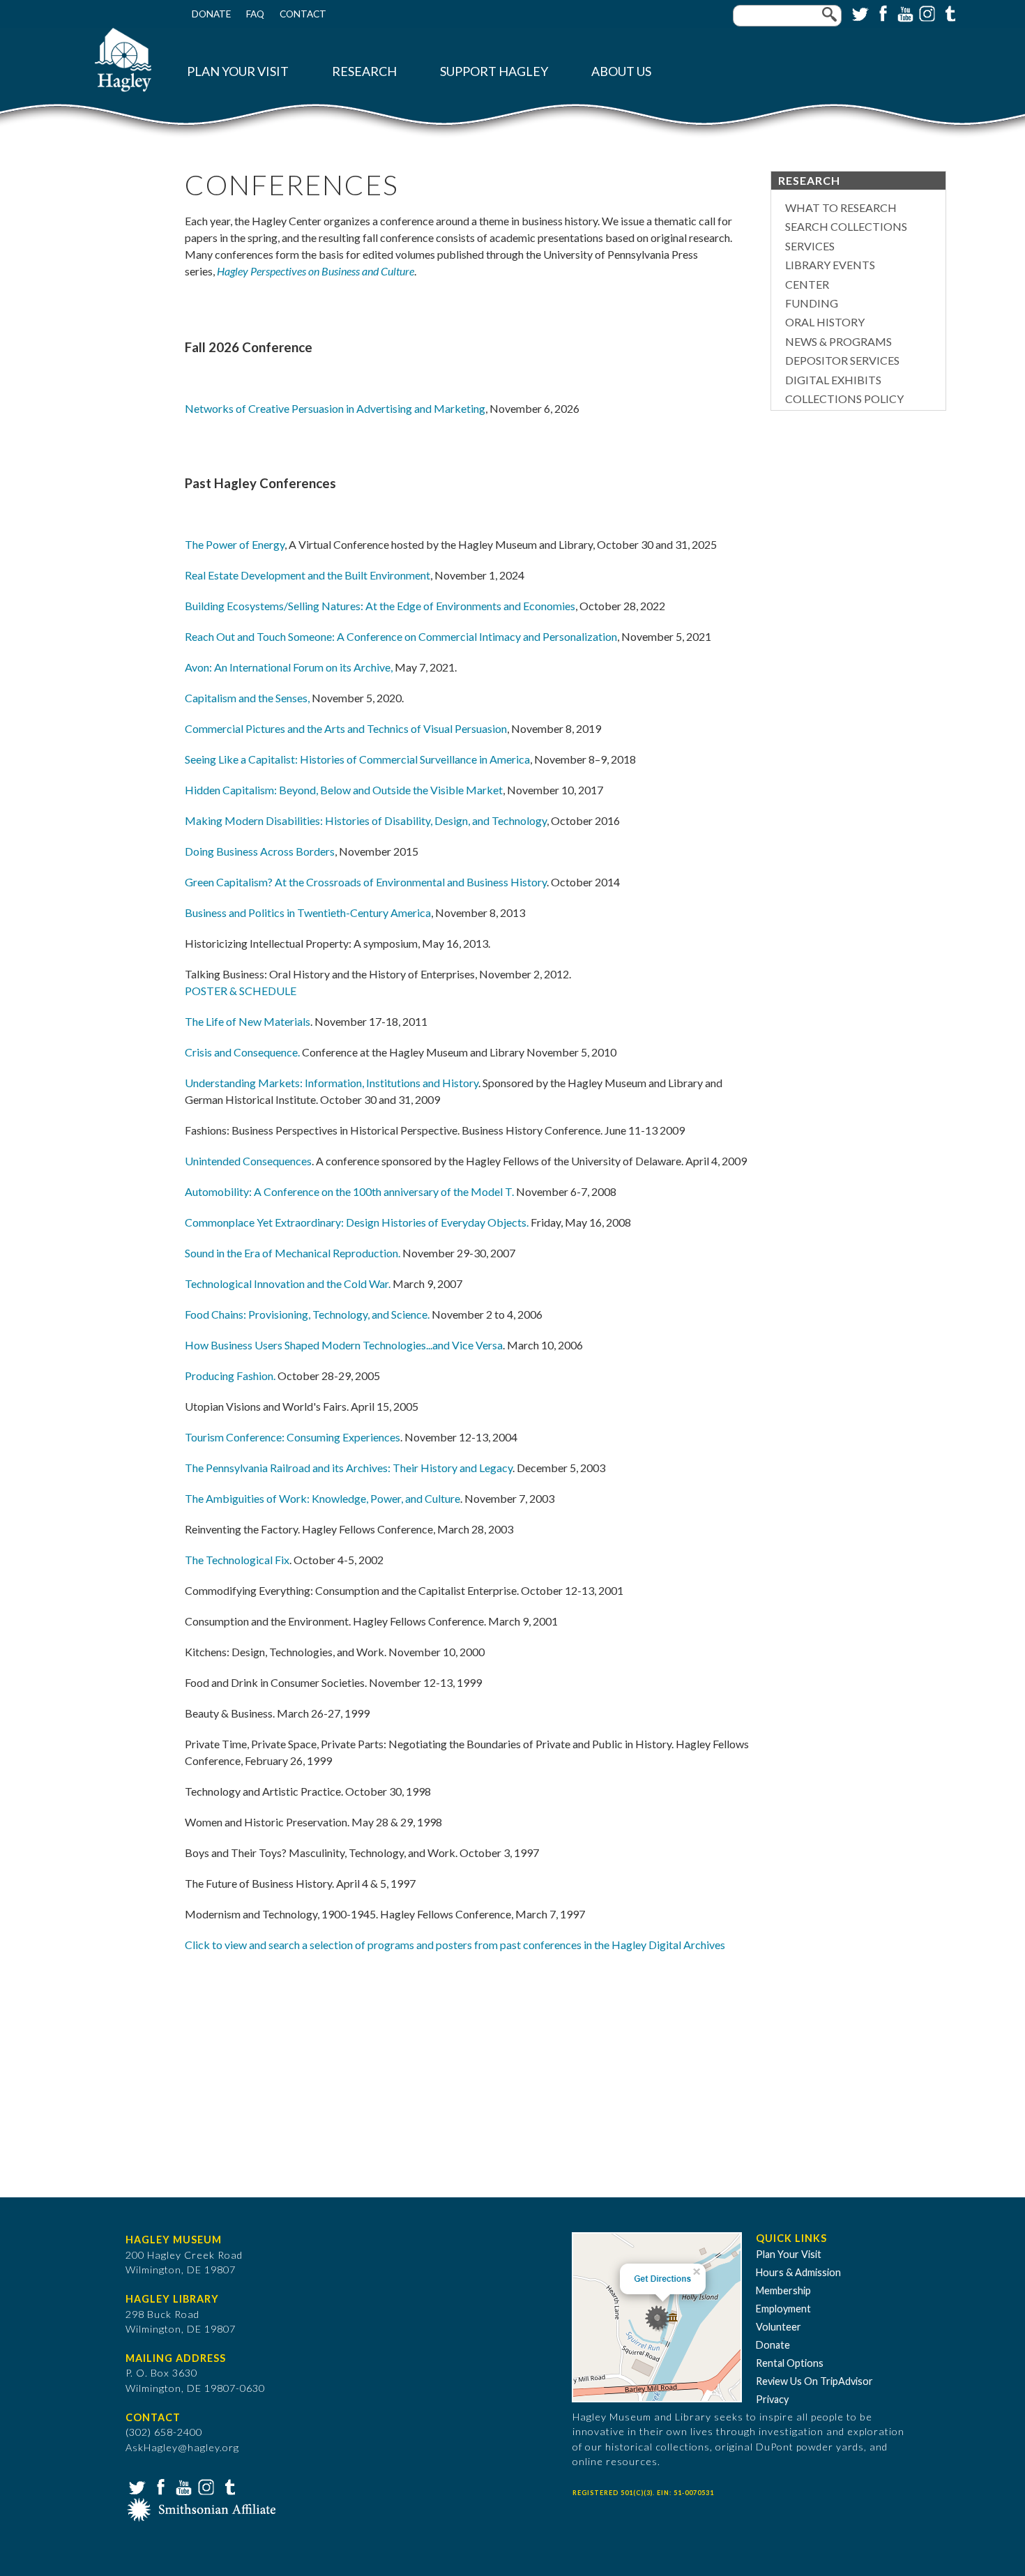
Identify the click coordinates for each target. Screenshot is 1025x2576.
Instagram (926, 13)
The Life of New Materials (248, 1021)
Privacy (772, 2399)
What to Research (841, 207)
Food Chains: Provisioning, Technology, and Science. (307, 1314)
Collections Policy (844, 399)
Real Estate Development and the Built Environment (307, 575)
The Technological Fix (237, 1560)
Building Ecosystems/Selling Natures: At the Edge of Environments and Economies (380, 606)
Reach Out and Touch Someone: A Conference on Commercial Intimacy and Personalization (401, 636)
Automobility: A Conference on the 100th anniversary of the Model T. (349, 1191)
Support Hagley (494, 71)
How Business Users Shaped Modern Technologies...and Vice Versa (344, 1345)
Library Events (830, 265)
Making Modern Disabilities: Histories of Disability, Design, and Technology (366, 820)
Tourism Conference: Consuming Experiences (293, 1437)
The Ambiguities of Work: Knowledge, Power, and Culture (322, 1498)
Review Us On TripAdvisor (814, 2381)
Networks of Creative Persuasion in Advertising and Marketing (335, 408)
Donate (211, 14)
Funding (812, 303)
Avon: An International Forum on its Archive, (289, 667)
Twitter (859, 13)
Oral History (825, 322)
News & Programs (838, 341)
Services (810, 246)
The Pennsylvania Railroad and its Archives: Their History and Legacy (349, 1468)
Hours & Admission (798, 2272)
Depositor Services (842, 360)
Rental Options (790, 2363)
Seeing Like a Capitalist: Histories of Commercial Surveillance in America (357, 759)
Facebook (881, 13)
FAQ (255, 14)
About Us (621, 71)
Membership (783, 2290)
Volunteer (779, 2327)
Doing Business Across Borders (260, 851)
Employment (783, 2309)
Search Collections (846, 226)
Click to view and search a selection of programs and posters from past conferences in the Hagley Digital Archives (455, 1945)
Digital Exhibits (833, 380)
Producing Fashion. (230, 1376)
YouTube (904, 13)
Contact (303, 14)
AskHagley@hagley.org (182, 2447)
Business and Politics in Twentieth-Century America (308, 912)
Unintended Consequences (248, 1161)
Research (364, 71)
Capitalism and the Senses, (247, 698)
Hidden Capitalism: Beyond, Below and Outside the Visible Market (344, 790)
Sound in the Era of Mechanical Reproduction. (293, 1253)
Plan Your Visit (238, 71)
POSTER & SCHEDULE (241, 991)
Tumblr (948, 13)
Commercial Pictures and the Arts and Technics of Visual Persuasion (346, 728)
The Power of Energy (235, 544)
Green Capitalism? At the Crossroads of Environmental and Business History (366, 882)
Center (807, 284)
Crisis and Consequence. (242, 1052)
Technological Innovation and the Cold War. (288, 1283)
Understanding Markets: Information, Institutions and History (332, 1083)
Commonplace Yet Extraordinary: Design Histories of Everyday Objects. (357, 1222)
